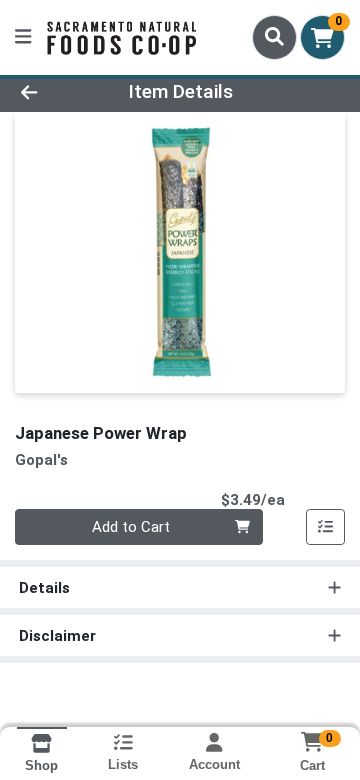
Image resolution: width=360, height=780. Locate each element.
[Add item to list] (326, 527)
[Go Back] (56, 92)
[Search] (274, 37)
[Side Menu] (23, 37)
